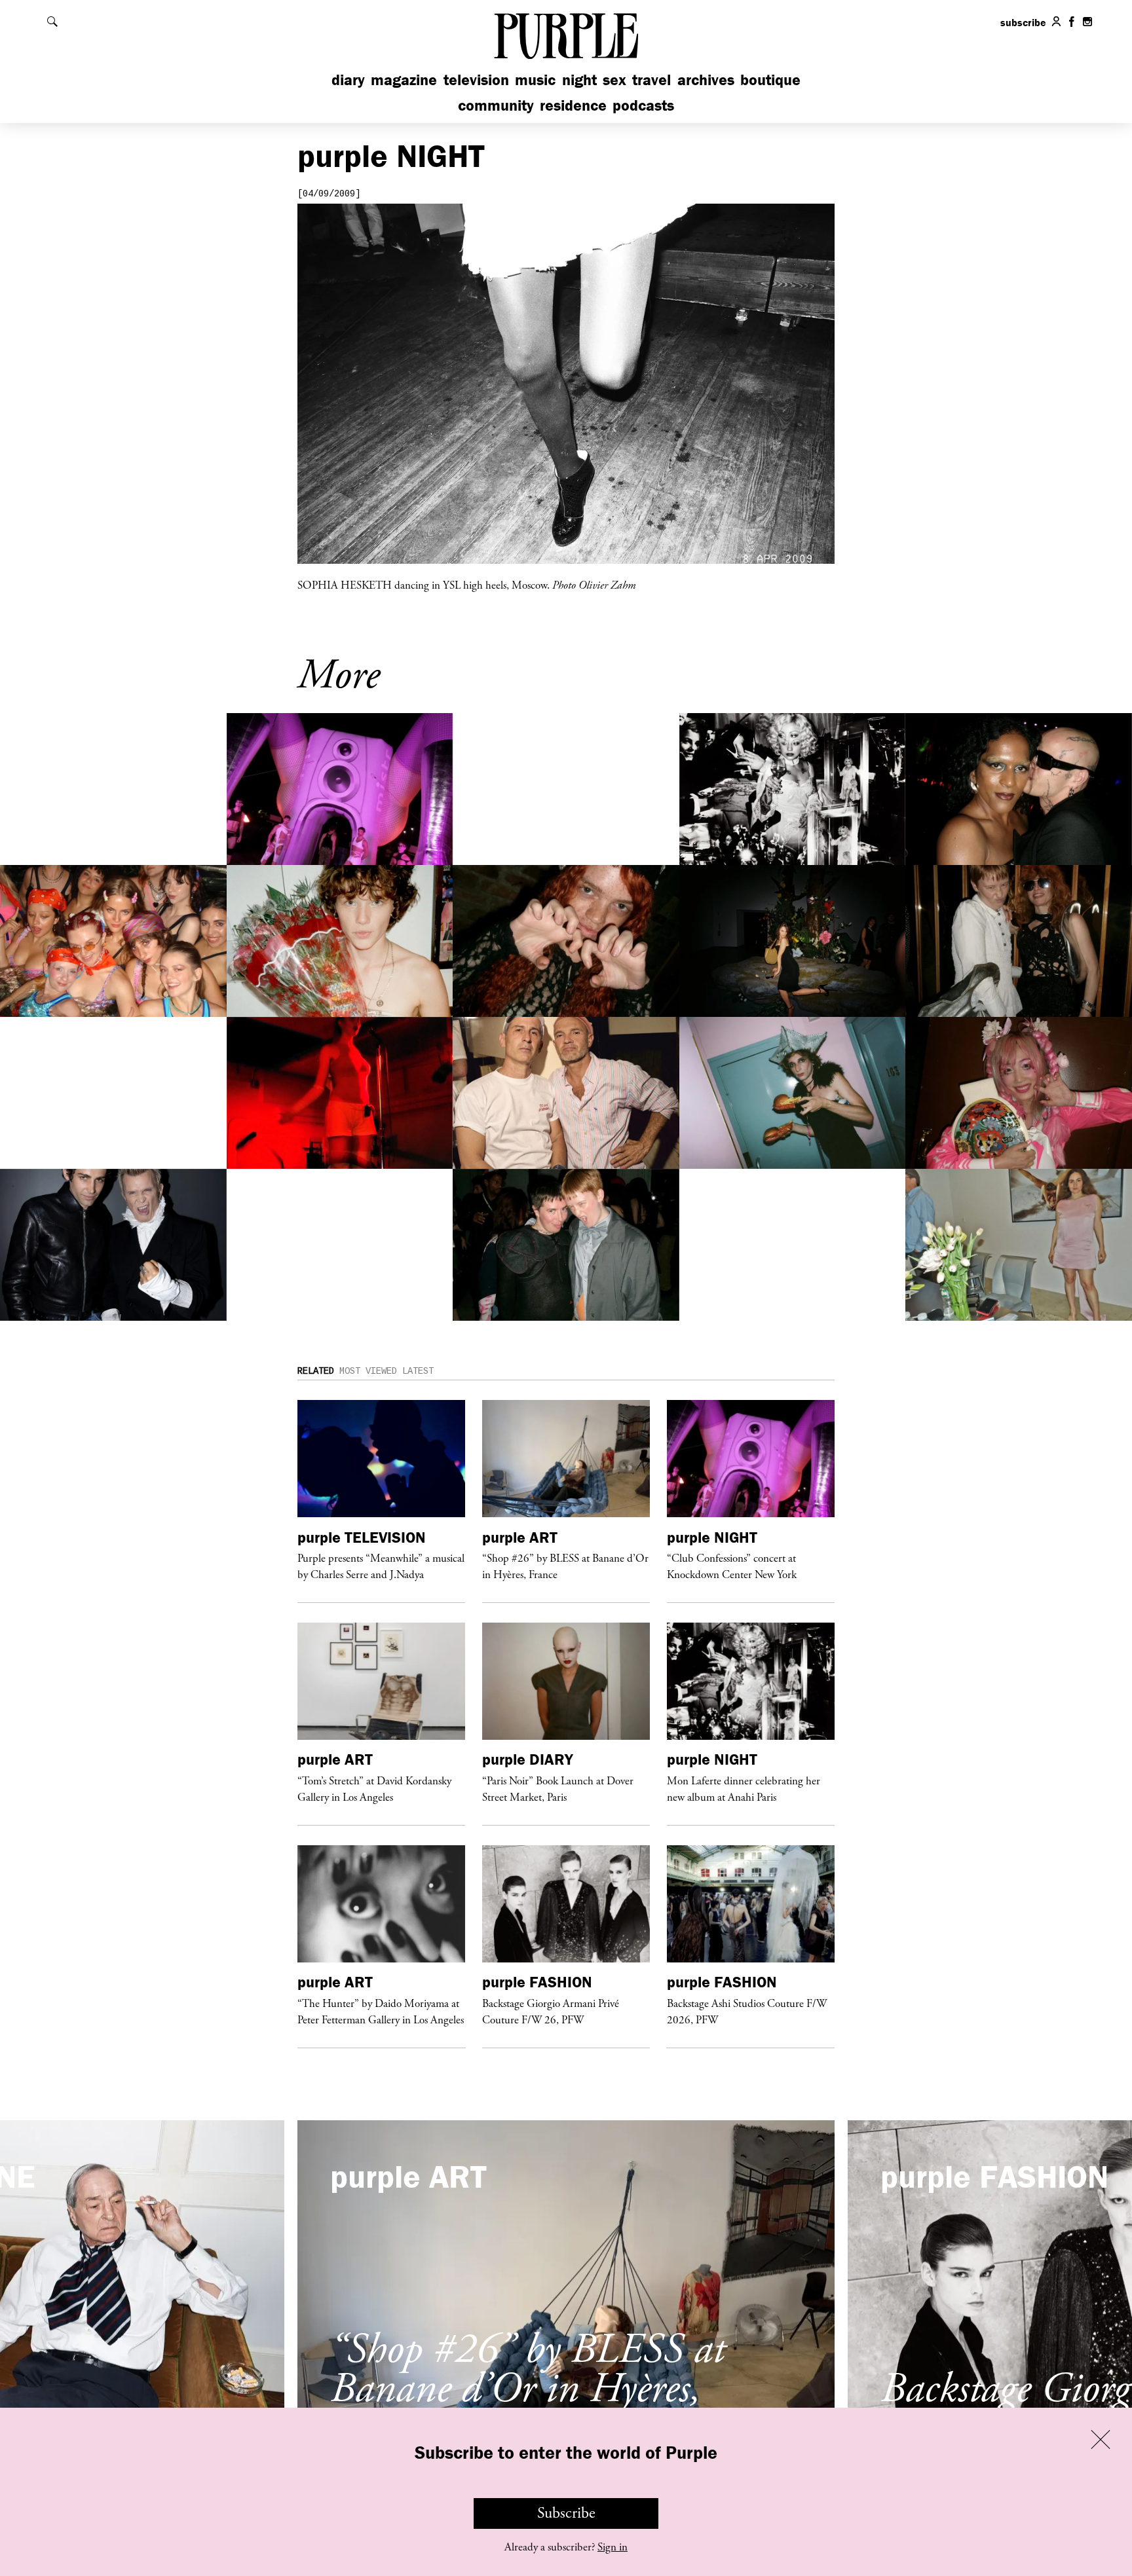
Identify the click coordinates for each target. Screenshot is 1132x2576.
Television (476, 80)
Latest (418, 1371)
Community (496, 105)
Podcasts (643, 105)
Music (535, 80)
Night (579, 80)
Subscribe (566, 2513)
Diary (348, 80)
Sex (614, 80)
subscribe (1023, 22)
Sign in (613, 2547)
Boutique (770, 80)
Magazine (404, 80)
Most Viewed (368, 1371)
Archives (706, 80)
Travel (651, 80)
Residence (573, 105)
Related (316, 1371)
